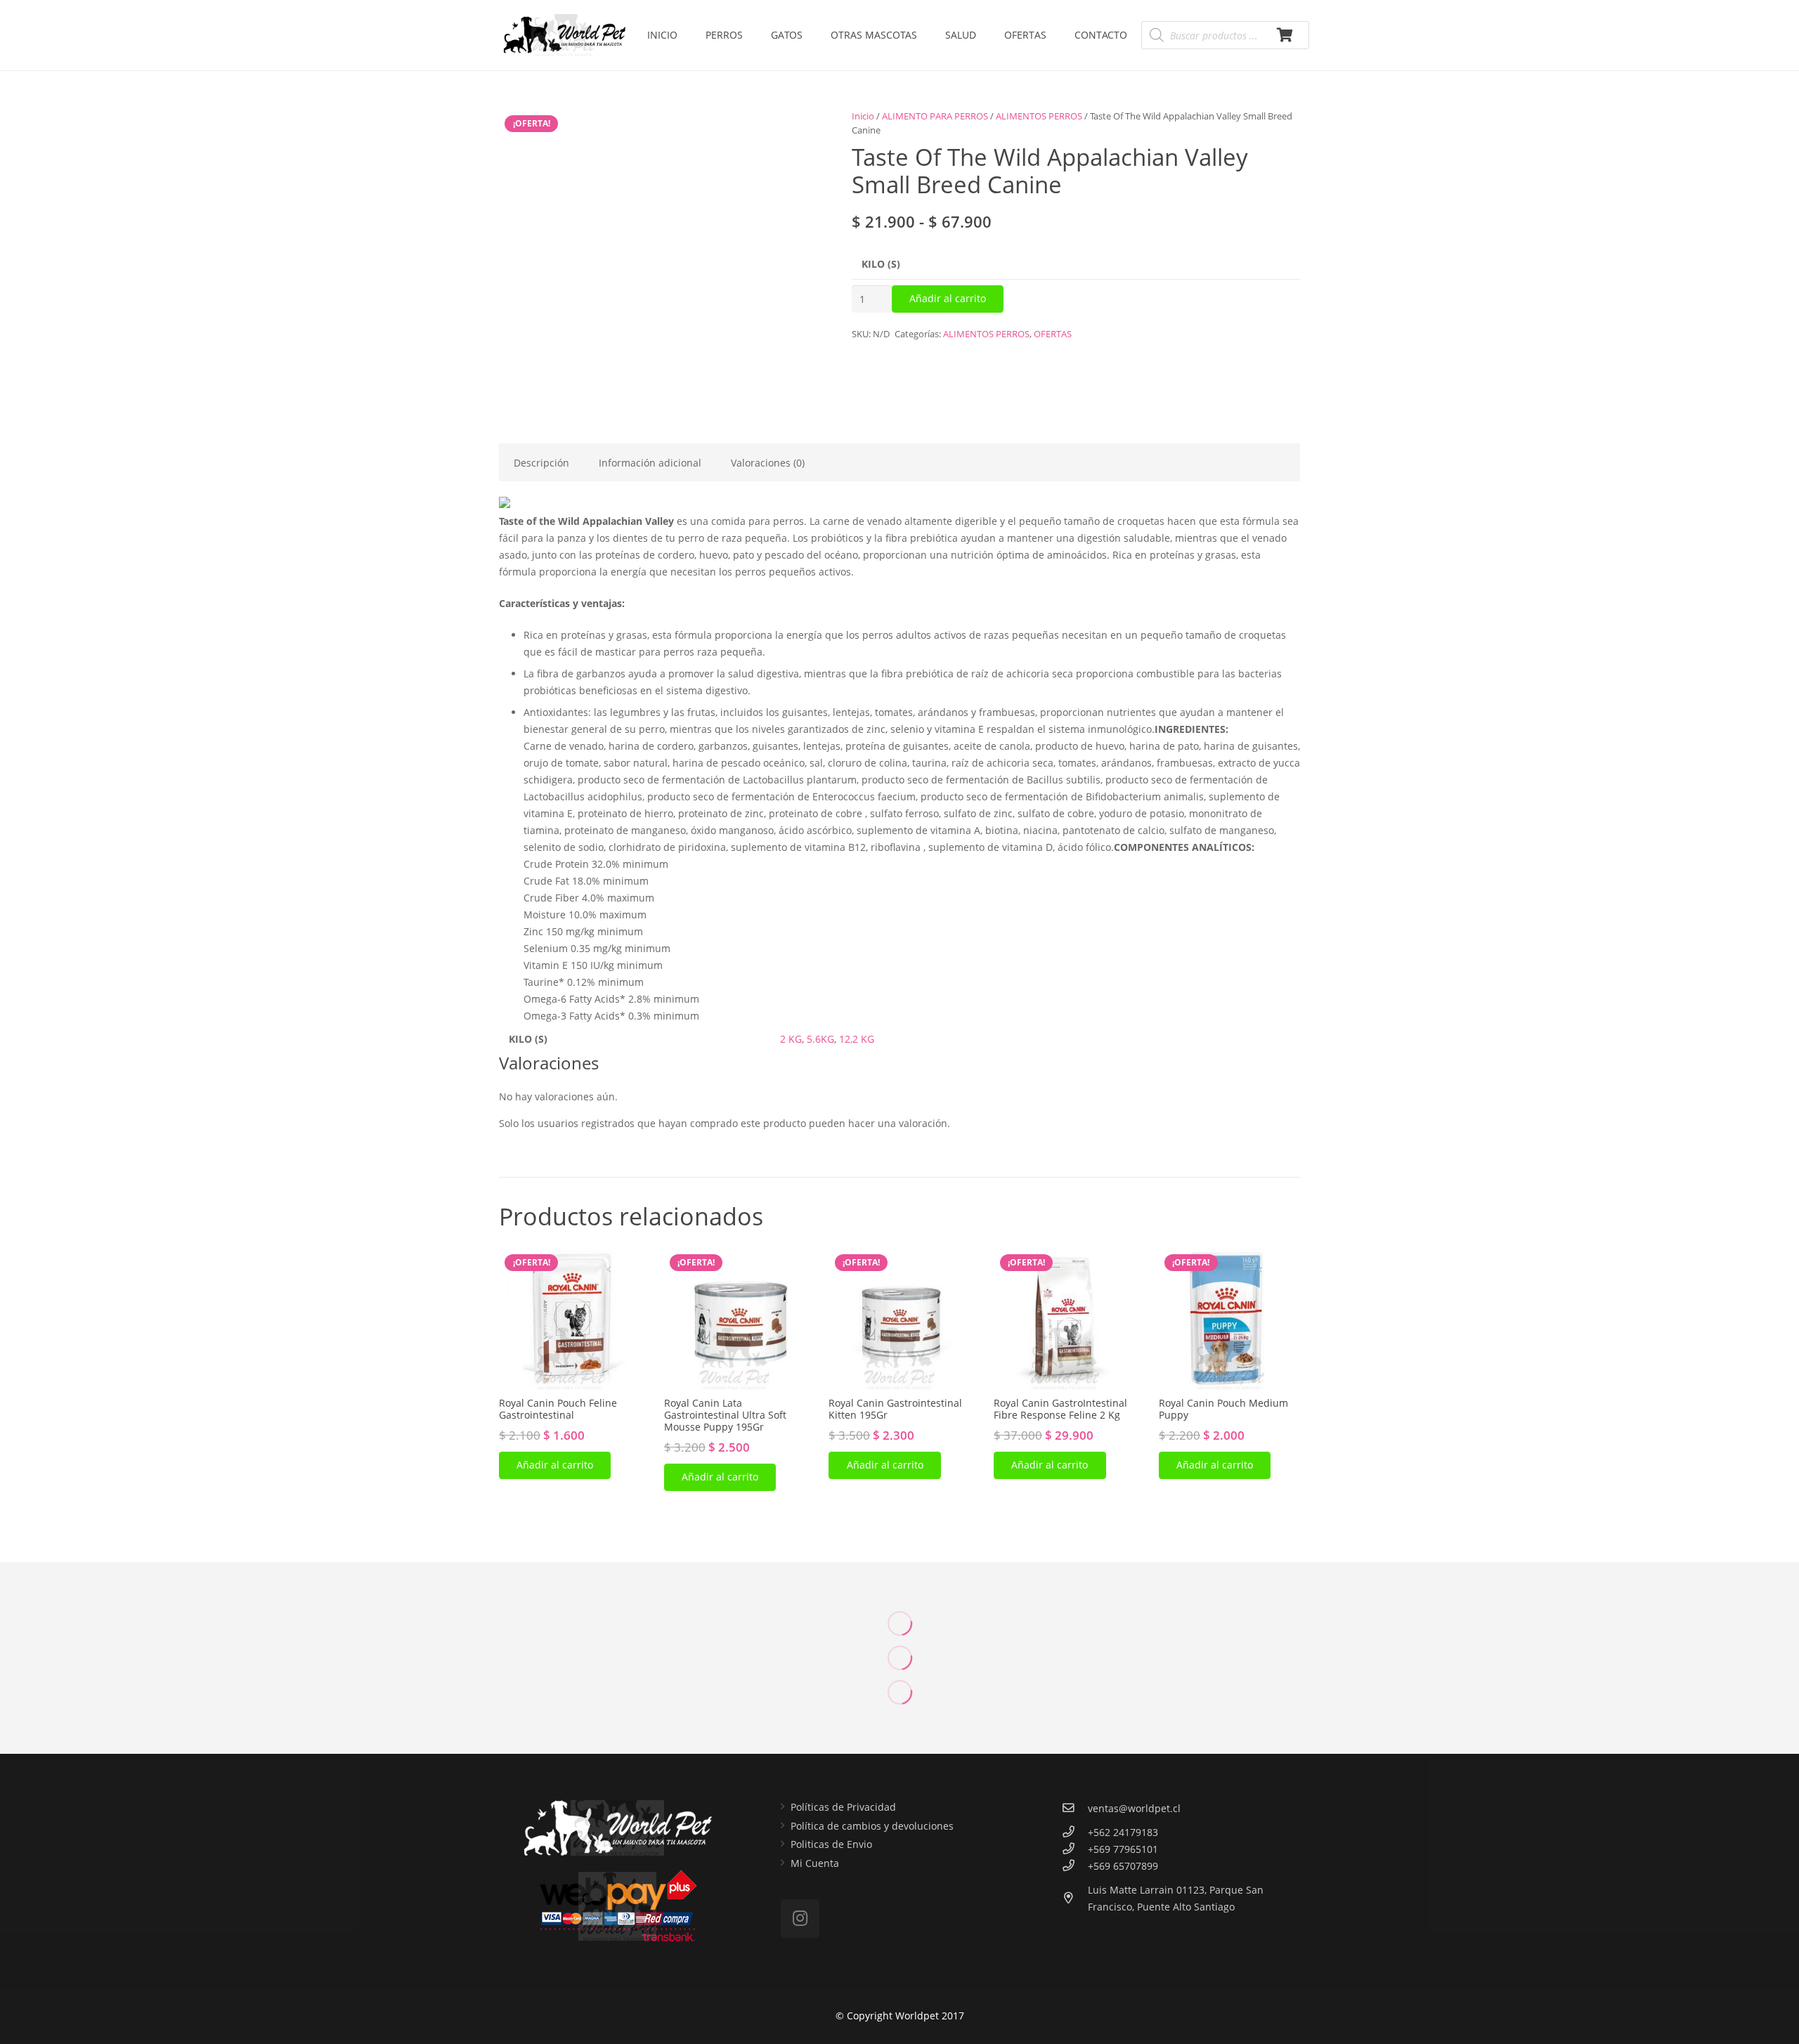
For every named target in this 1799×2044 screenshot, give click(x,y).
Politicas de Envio (831, 1844)
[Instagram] (800, 1919)
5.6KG (820, 1039)
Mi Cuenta (815, 1863)
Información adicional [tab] (650, 463)
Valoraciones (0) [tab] (768, 463)
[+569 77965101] (1075, 1849)
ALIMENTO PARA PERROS (935, 116)
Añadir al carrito (948, 298)
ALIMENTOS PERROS (1039, 116)
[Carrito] (1285, 35)
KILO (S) (881, 264)
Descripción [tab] (541, 463)
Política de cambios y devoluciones (872, 1826)
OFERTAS (1053, 334)
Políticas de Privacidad (843, 1807)
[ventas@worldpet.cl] (1075, 1809)
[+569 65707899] (1075, 1866)
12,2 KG (857, 1039)
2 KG (791, 1039)
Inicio (863, 116)
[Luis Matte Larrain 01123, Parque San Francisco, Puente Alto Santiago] (1075, 1899)
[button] (555, 1465)
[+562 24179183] (1075, 1833)
